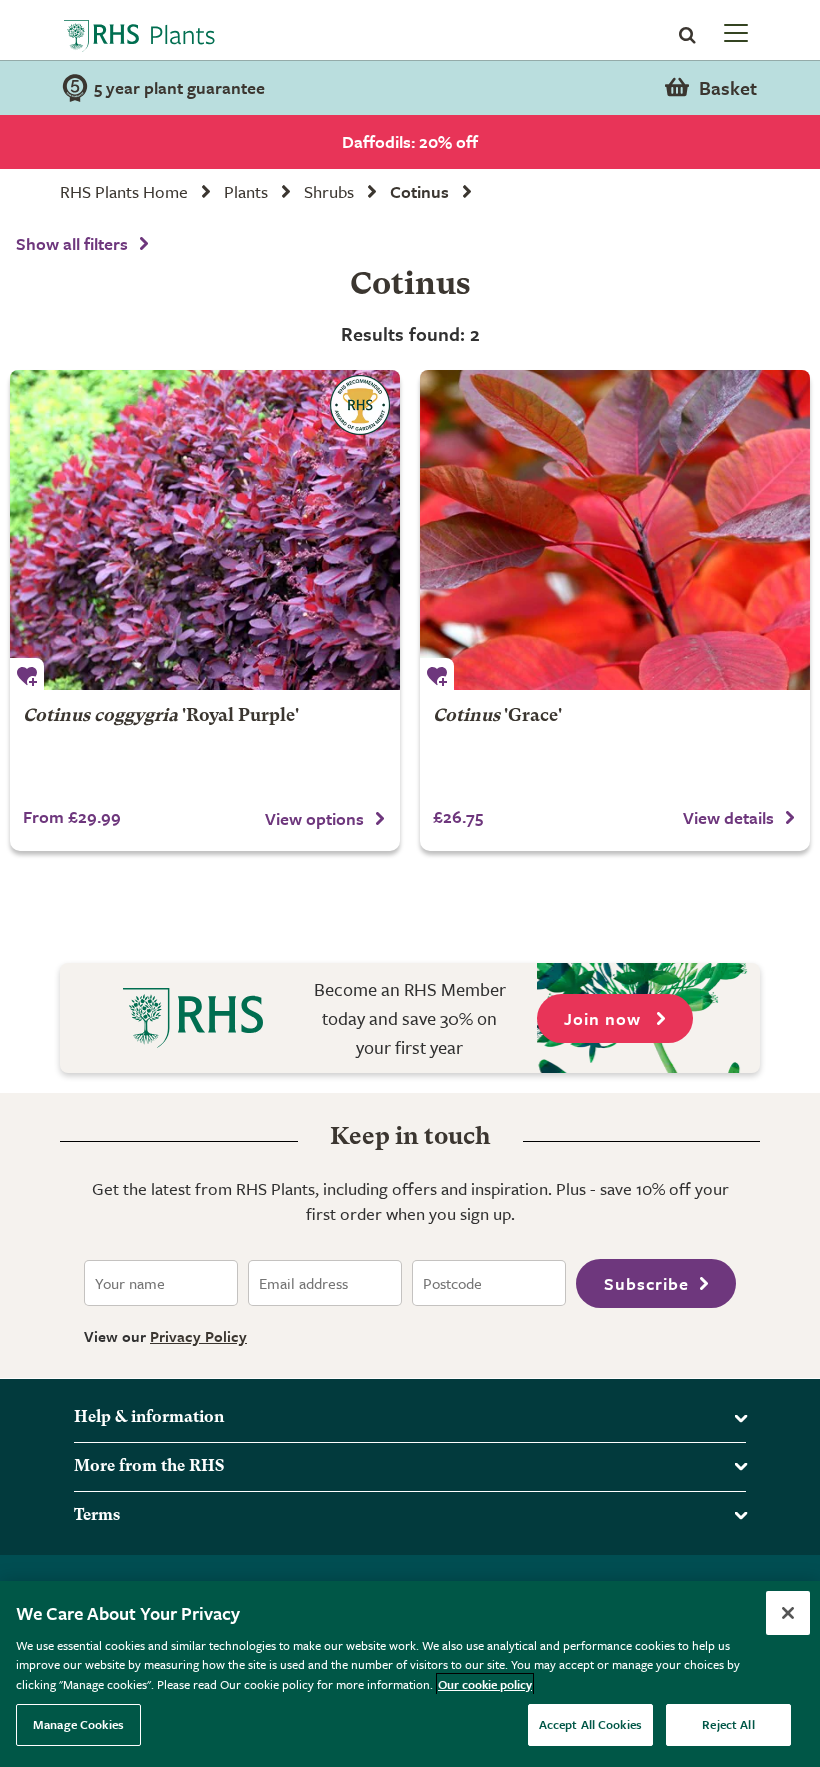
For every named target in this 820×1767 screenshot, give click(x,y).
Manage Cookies (78, 1724)
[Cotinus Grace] (615, 530)
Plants (246, 191)
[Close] (788, 1613)
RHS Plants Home (124, 191)
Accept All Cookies (590, 1724)
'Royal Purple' (161, 716)
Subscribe (646, 1283)
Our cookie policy (485, 1684)
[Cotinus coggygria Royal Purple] (205, 530)
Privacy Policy (198, 1336)
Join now (605, 1018)
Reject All (728, 1724)
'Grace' (497, 716)
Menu (734, 32)
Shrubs (329, 191)
